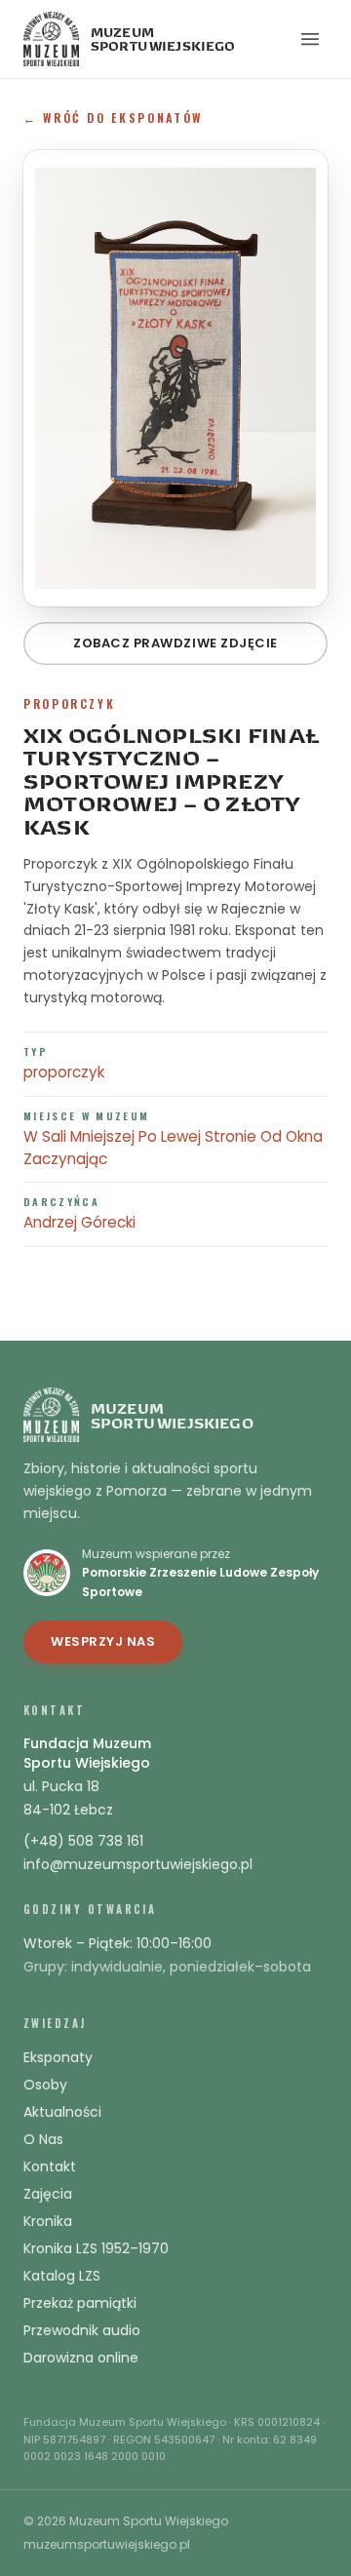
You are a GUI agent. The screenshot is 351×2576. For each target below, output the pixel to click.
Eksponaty (58, 2057)
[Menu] (310, 39)
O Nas (43, 2139)
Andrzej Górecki (79, 1222)
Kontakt (50, 2166)
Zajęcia (48, 2194)
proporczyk (64, 1072)
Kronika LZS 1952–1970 (96, 2248)
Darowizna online (81, 2358)
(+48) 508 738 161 (83, 1841)
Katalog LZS (62, 2276)
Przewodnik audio (82, 2330)
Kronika (48, 2221)
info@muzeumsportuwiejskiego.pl (138, 1864)
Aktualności (62, 2112)
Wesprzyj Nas (103, 1641)
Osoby (45, 2085)
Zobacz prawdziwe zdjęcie (175, 643)
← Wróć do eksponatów (113, 117)
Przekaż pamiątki (80, 2303)
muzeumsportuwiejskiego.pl (107, 2545)
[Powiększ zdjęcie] (175, 378)
